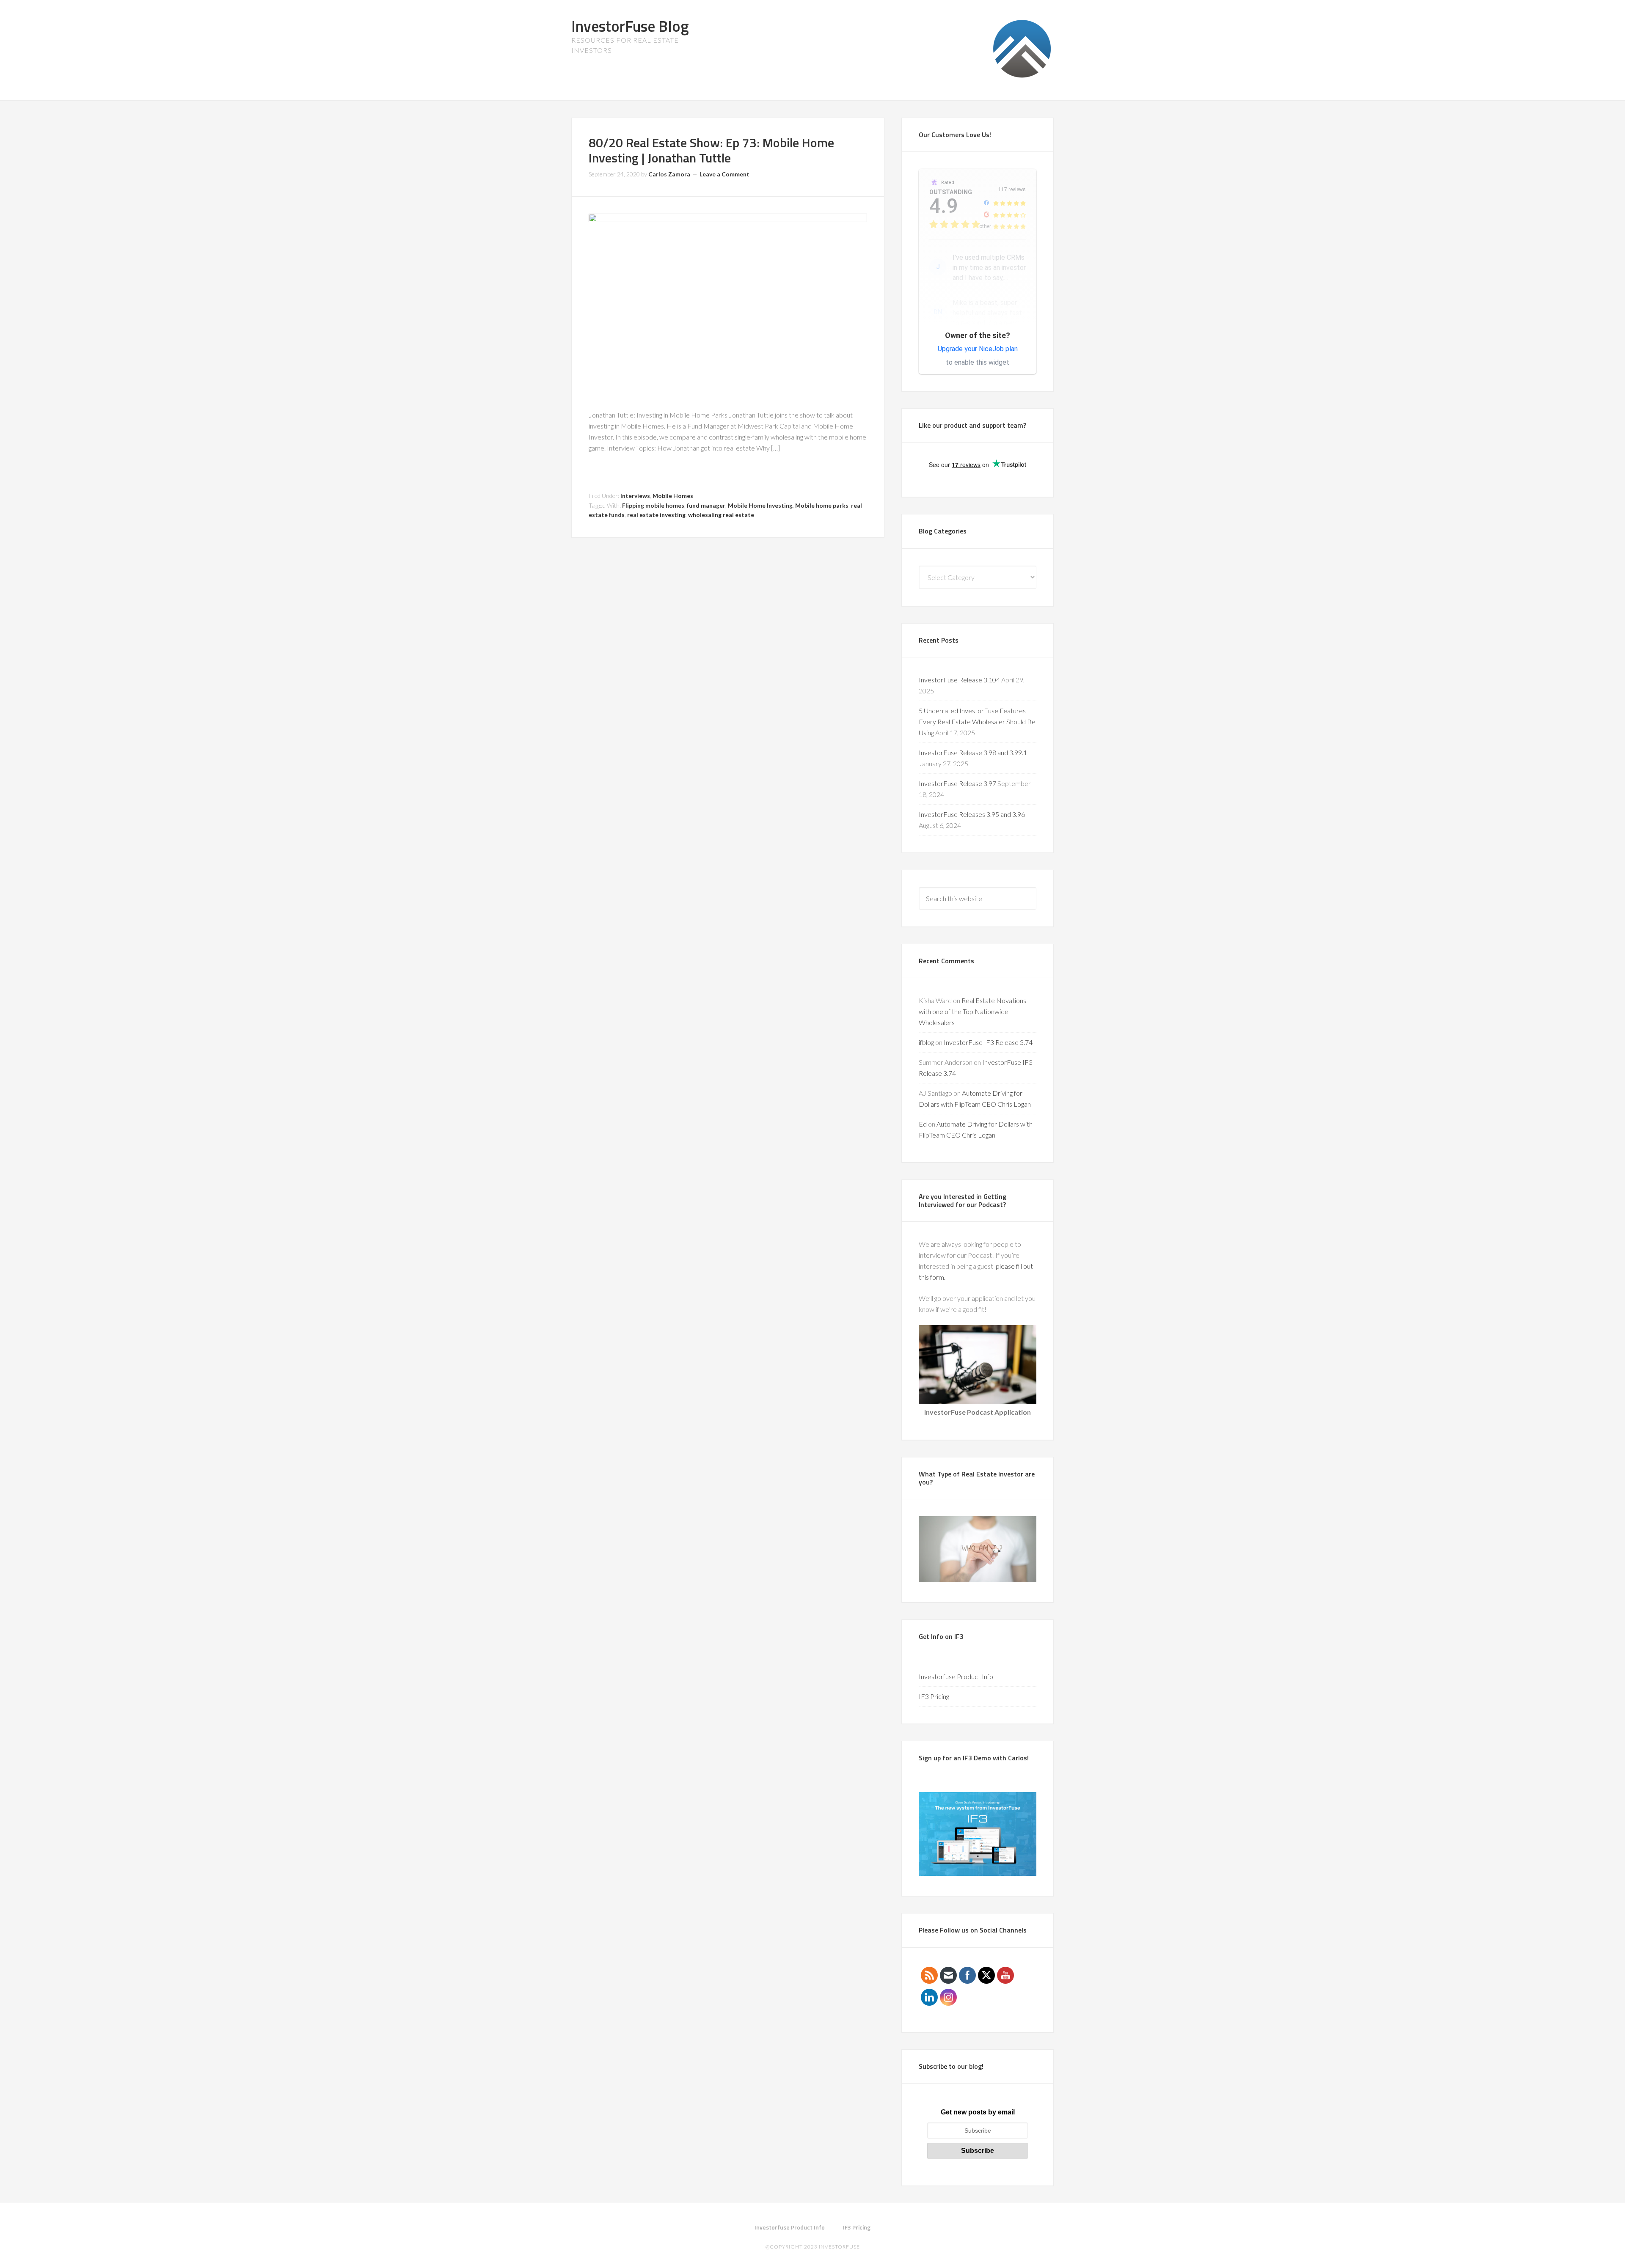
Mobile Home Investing (760, 505)
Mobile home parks (822, 505)
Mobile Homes (673, 496)
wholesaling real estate (721, 515)
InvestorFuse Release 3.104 (959, 680)
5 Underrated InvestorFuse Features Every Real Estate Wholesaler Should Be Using (977, 722)
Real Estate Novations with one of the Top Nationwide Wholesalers (972, 1011)
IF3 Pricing (934, 1696)
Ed (923, 1124)
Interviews (635, 496)
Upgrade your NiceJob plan (978, 349)
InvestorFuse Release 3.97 (957, 783)
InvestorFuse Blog (630, 26)
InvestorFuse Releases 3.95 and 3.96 (972, 814)
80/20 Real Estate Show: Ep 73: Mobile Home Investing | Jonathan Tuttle (711, 150)
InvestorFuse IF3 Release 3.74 (988, 1042)
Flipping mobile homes (653, 505)
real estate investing (656, 515)
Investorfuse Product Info (956, 1676)
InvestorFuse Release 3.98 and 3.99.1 (973, 752)
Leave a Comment (724, 174)
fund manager (706, 505)
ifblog (926, 1042)
